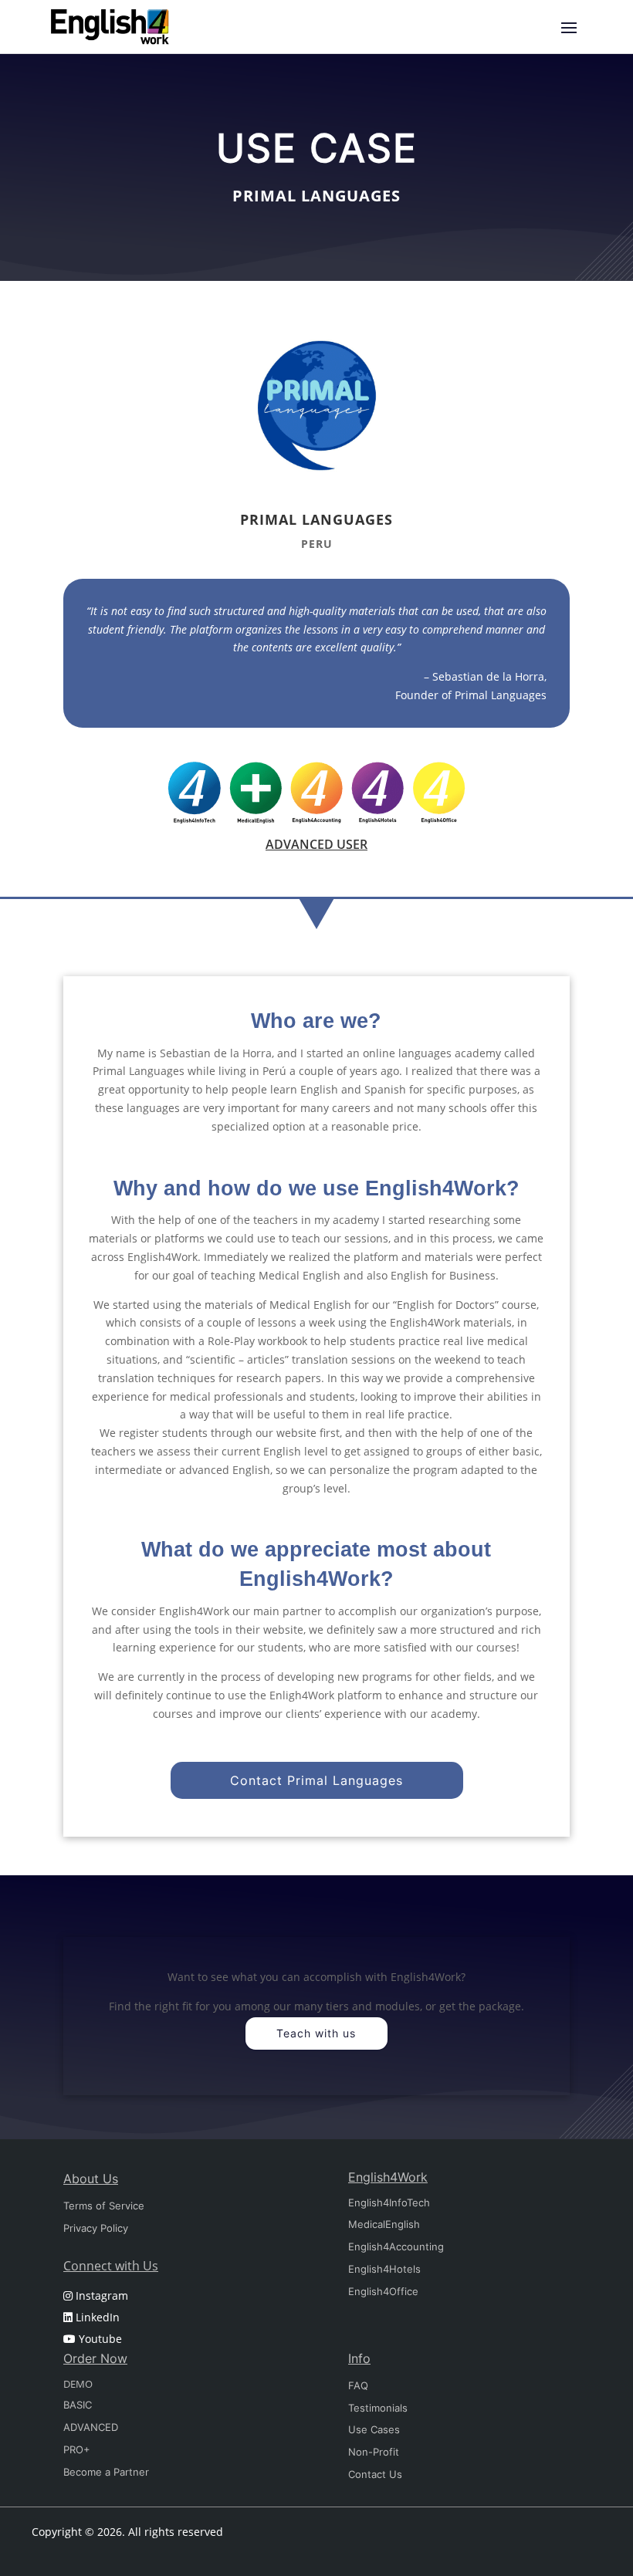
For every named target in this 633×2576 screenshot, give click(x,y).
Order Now (95, 2358)
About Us (91, 2179)
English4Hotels (384, 2269)
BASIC (78, 2405)
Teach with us (316, 2033)
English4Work (388, 2177)
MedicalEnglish (384, 2224)
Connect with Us (111, 2266)
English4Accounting (396, 2246)
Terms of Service (104, 2206)
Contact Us (375, 2474)
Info (359, 2358)
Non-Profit (374, 2452)
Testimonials (378, 2408)
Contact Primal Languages (316, 1780)
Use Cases (374, 2429)
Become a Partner (106, 2472)
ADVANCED (91, 2427)
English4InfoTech (389, 2202)
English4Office (383, 2291)
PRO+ (77, 2449)
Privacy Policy (96, 2228)
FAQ (358, 2385)
